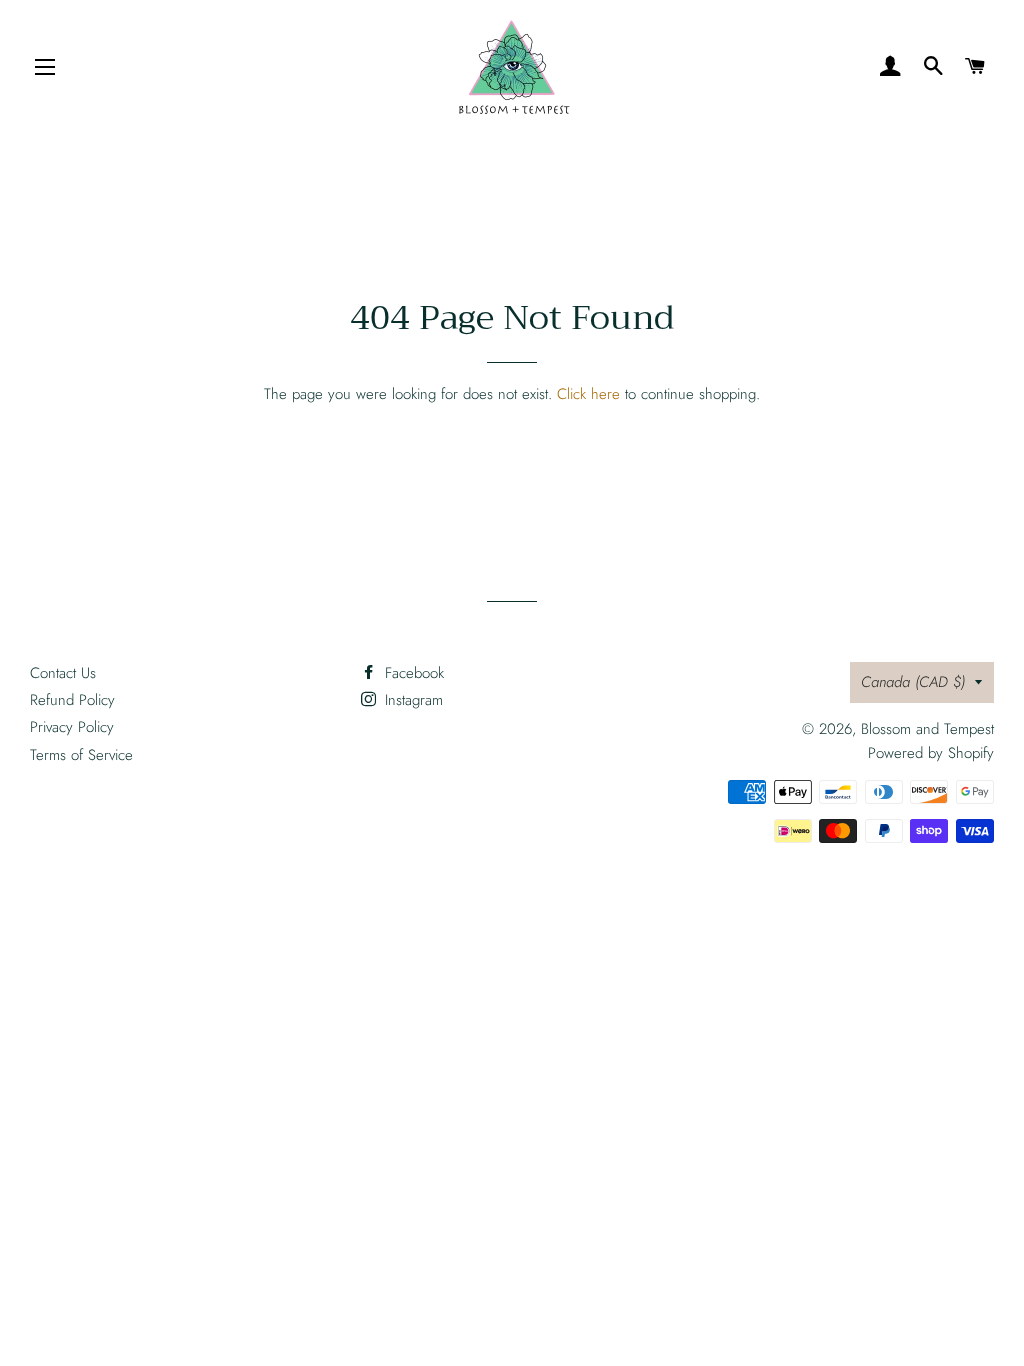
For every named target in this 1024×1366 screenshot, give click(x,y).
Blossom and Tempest (927, 729)
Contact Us (63, 673)
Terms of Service (81, 755)
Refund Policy (72, 700)
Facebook (412, 673)
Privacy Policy (72, 727)
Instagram (411, 700)
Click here (588, 394)
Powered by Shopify (931, 753)
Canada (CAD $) (913, 682)
